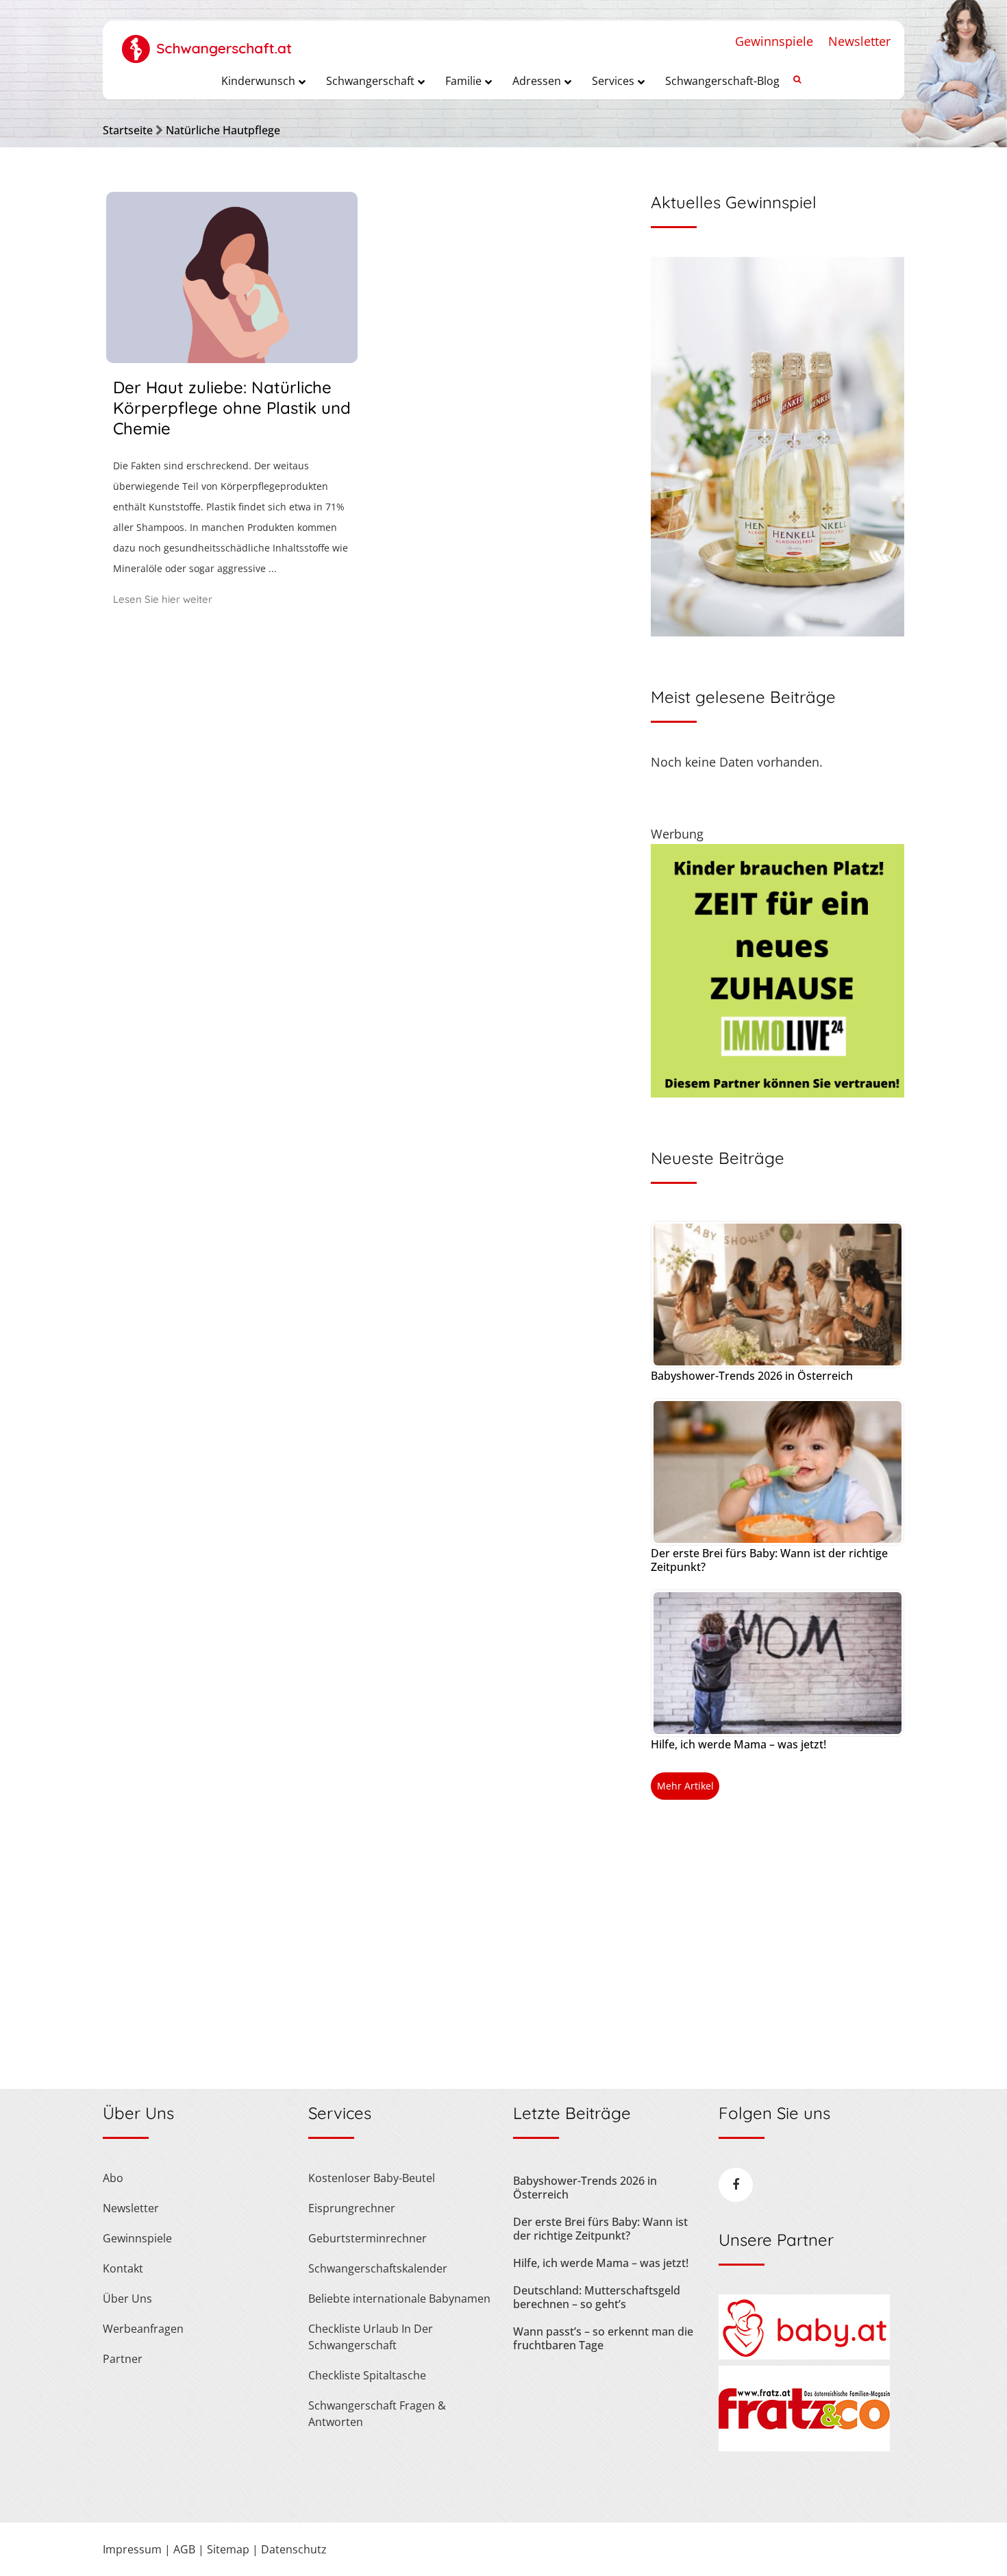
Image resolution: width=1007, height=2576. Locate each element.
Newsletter (859, 41)
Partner (123, 2359)
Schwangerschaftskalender (378, 2268)
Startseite (128, 130)
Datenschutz (294, 2549)
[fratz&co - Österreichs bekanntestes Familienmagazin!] (804, 2447)
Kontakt (123, 2268)
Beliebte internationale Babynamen (399, 2299)
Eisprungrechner (352, 2208)
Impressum (132, 2549)
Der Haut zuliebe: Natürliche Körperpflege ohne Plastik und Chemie (232, 408)
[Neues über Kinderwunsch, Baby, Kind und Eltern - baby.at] (804, 2355)
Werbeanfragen (143, 2329)
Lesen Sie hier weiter (163, 599)
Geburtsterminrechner (368, 2238)
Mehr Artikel (685, 1786)
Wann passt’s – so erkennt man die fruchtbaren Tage (603, 2338)
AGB (184, 2549)
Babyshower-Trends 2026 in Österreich (752, 1376)
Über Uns (127, 2299)
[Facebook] (736, 2185)
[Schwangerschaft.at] (207, 42)
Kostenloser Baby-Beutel (372, 2178)
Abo (113, 2178)
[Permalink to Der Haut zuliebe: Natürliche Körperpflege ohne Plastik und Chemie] (232, 358)
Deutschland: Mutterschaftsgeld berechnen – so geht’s (597, 2297)
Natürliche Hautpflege (223, 130)
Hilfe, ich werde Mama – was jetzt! (738, 1744)
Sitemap (228, 2549)
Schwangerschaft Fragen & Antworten (377, 2414)
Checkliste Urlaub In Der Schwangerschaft (371, 2337)
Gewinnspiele (774, 41)
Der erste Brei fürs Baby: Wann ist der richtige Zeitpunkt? (769, 1560)
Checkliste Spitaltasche (367, 2375)
